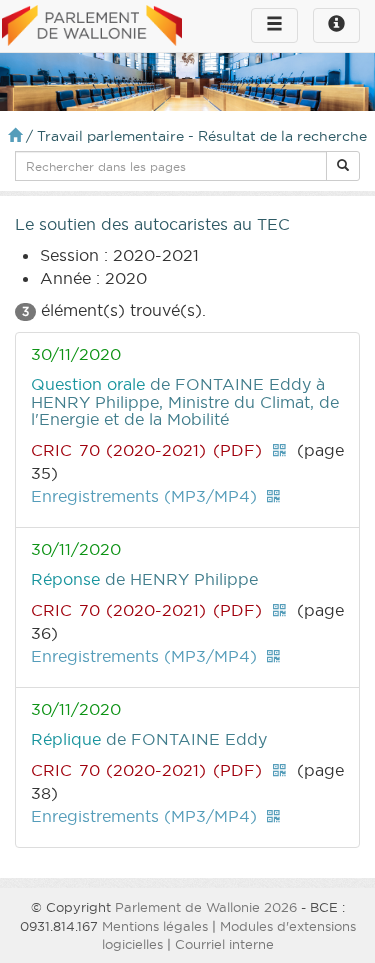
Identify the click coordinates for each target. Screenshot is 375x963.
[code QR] (279, 450)
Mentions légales (155, 926)
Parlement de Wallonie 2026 (206, 907)
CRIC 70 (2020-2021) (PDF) (146, 450)
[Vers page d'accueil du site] (92, 27)
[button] (343, 166)
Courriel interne (224, 944)
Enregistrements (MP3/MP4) (144, 496)
